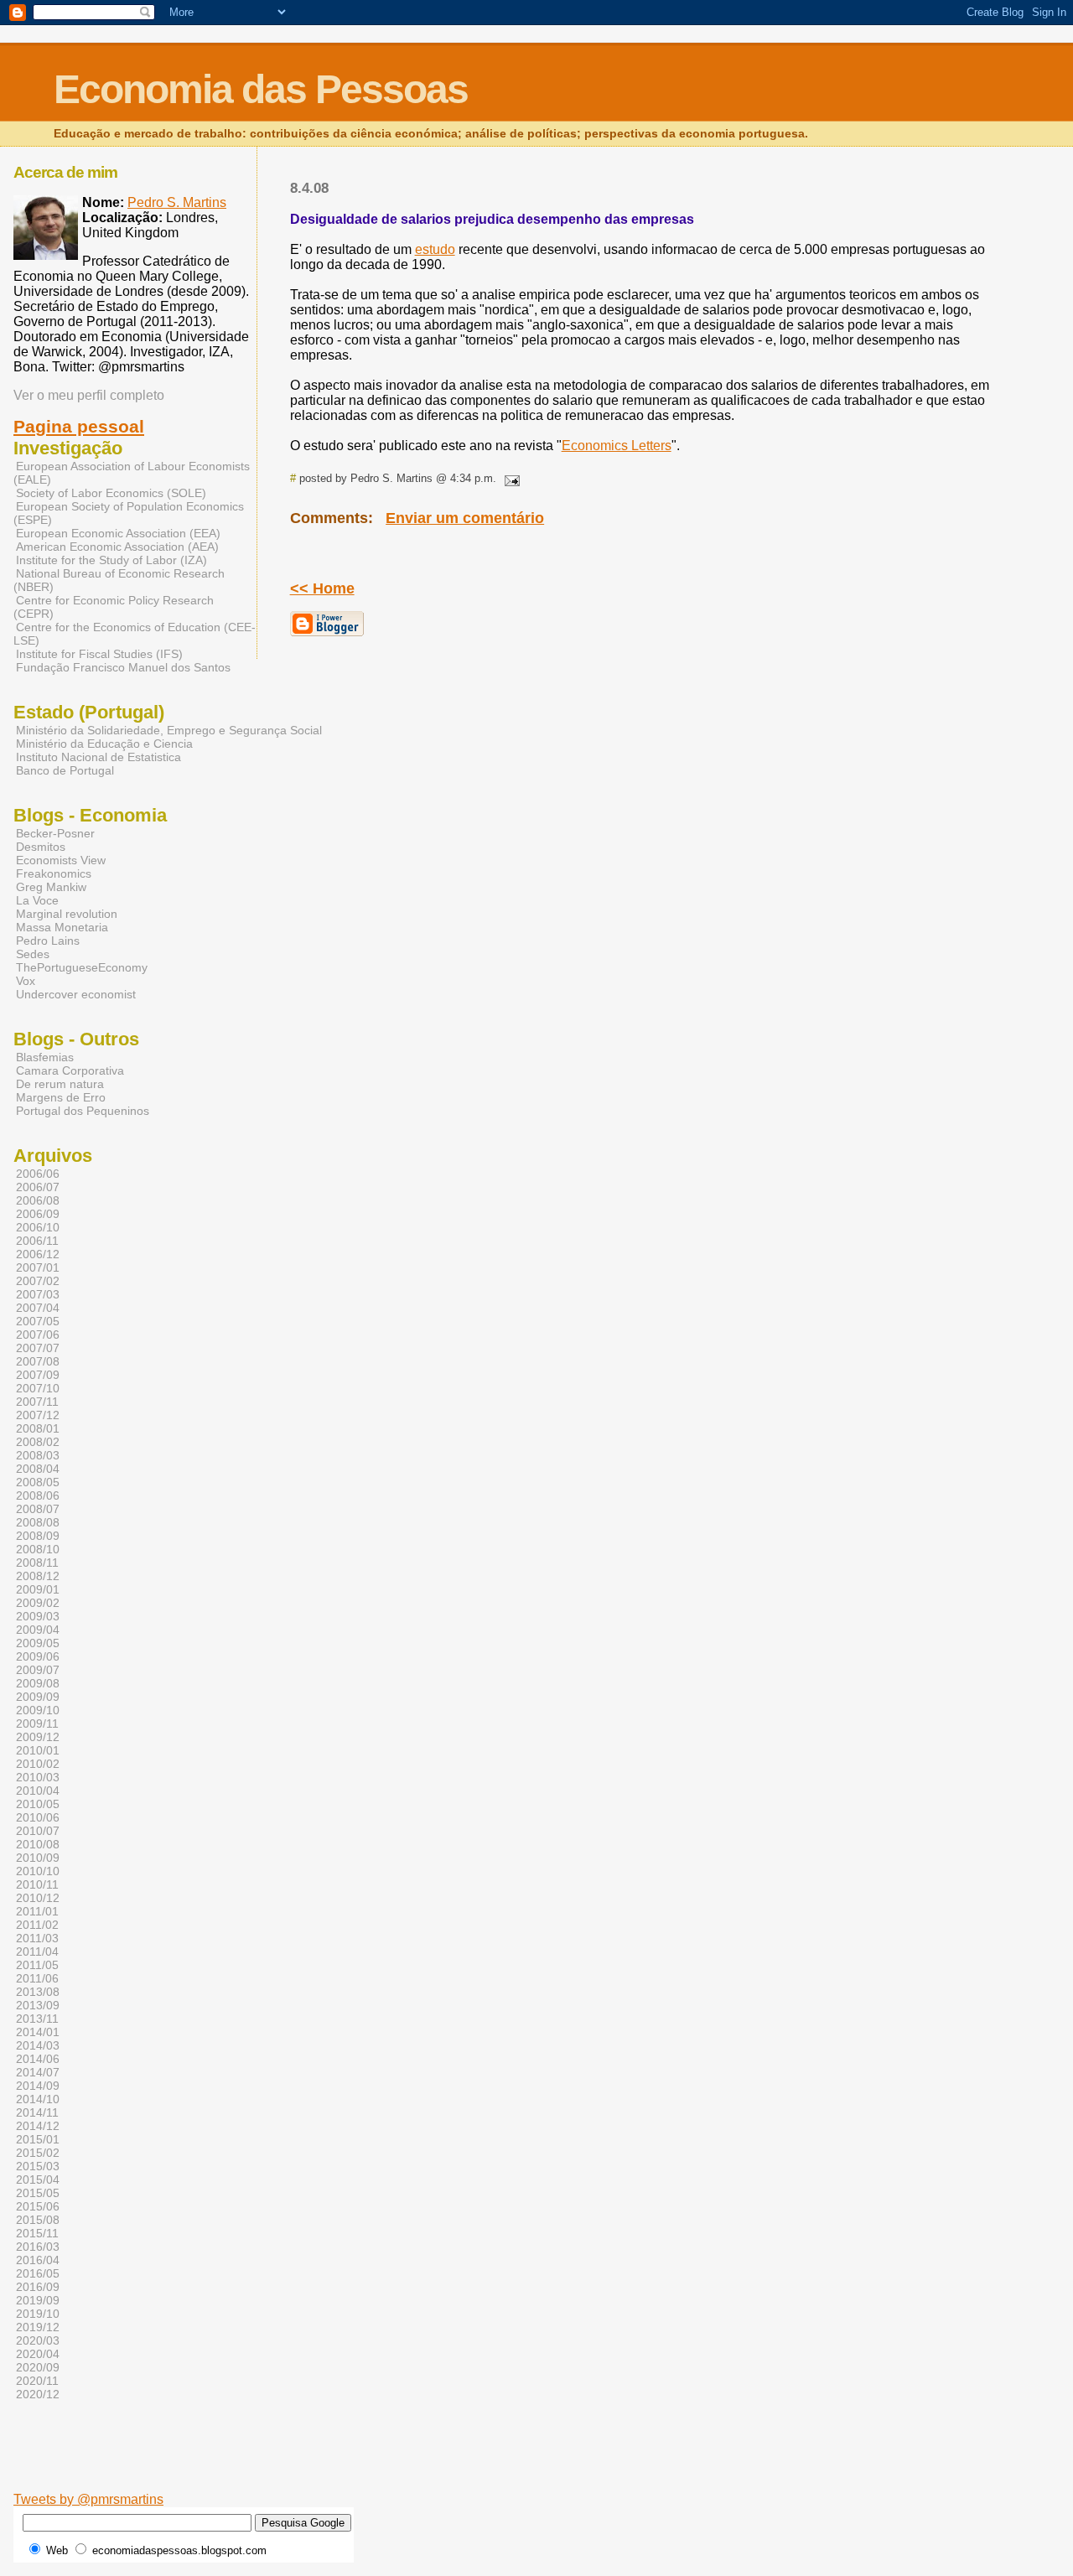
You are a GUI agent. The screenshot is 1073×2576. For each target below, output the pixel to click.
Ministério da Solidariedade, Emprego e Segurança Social (169, 730)
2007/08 (38, 1361)
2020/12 (38, 2394)
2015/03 (38, 2166)
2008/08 (38, 1522)
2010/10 (38, 1871)
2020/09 (38, 2367)
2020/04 (38, 2354)
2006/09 (38, 1214)
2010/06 (38, 1817)
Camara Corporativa (70, 1070)
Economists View (61, 860)
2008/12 (38, 1576)
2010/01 (38, 1750)
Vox (26, 981)
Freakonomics (54, 873)
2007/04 (38, 1308)
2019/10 (38, 2314)
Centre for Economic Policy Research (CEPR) (114, 607)
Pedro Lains (48, 941)
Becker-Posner (55, 833)
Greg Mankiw (51, 887)
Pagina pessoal (79, 427)
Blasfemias (45, 1057)
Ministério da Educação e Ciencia (104, 744)
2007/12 (38, 1415)
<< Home (322, 588)
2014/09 (38, 2086)
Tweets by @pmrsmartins (88, 2499)
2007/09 (38, 1375)
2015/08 (38, 2220)
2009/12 (38, 1737)
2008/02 (38, 1442)
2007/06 (38, 1335)
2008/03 (38, 1455)
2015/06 (38, 2206)
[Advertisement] (472, 2466)
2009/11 (37, 1723)
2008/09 (38, 1536)
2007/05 (38, 1321)
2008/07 (38, 1509)
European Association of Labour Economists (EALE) (132, 473)
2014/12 (38, 2126)
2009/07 (38, 1670)
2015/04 (38, 2179)
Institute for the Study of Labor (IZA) (111, 560)
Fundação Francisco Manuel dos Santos (123, 667)
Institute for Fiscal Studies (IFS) (99, 654)
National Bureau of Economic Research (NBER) (119, 580)
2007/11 (37, 1402)
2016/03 (38, 2247)
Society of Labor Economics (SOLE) (111, 493)
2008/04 (38, 1469)
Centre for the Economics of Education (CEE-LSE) (135, 634)
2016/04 (38, 2260)
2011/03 (37, 1938)
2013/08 (38, 1992)
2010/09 (38, 1858)
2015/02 (38, 2153)
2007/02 (38, 1281)
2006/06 (38, 1174)
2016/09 (38, 2287)
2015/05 (38, 2193)
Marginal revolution (67, 914)
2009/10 (38, 1710)
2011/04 (37, 1951)
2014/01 (38, 2032)
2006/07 (38, 1187)
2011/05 (37, 1965)
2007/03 (38, 1294)
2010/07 (38, 1831)
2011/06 (37, 1978)
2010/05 (38, 1804)
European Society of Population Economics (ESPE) (129, 513)
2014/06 (38, 2059)
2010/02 (38, 1764)
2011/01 (37, 1911)
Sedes (33, 954)
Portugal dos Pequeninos (83, 1111)
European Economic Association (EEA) (118, 533)
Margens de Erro (61, 1097)
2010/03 (38, 1777)
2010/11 (37, 1884)
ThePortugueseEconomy (82, 967)
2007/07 (38, 1348)
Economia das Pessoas (261, 89)
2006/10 (38, 1227)
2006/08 (38, 1200)
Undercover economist (76, 994)
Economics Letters (617, 446)
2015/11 (37, 2233)
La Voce (37, 900)
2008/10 (38, 1549)
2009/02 (38, 1603)
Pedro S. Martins (177, 202)
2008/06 (38, 1495)
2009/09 (38, 1697)
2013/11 (37, 2019)
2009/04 (38, 1630)
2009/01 (38, 1589)
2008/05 (38, 1482)
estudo (435, 249)
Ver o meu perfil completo (89, 395)
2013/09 (38, 2005)
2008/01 (38, 1428)
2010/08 (38, 1844)
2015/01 (38, 2139)
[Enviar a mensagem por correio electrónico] (510, 478)
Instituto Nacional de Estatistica (98, 757)
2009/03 (38, 1616)
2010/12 (38, 1898)
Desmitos (41, 847)
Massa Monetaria (62, 927)
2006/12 (38, 1254)
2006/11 (37, 1241)
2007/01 (38, 1267)
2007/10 (38, 1388)
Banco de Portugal (65, 770)
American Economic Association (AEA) (117, 547)
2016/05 (38, 2273)
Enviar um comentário (465, 518)
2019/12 (38, 2327)
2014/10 (38, 2099)
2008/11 (37, 1563)
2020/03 (38, 2340)
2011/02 (37, 1925)
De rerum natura (60, 1084)
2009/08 (38, 1683)
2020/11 (37, 2381)
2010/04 (38, 1791)
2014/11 (37, 2112)
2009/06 (38, 1656)
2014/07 (38, 2072)
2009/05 (38, 1643)
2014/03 (38, 2045)
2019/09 (38, 2300)
